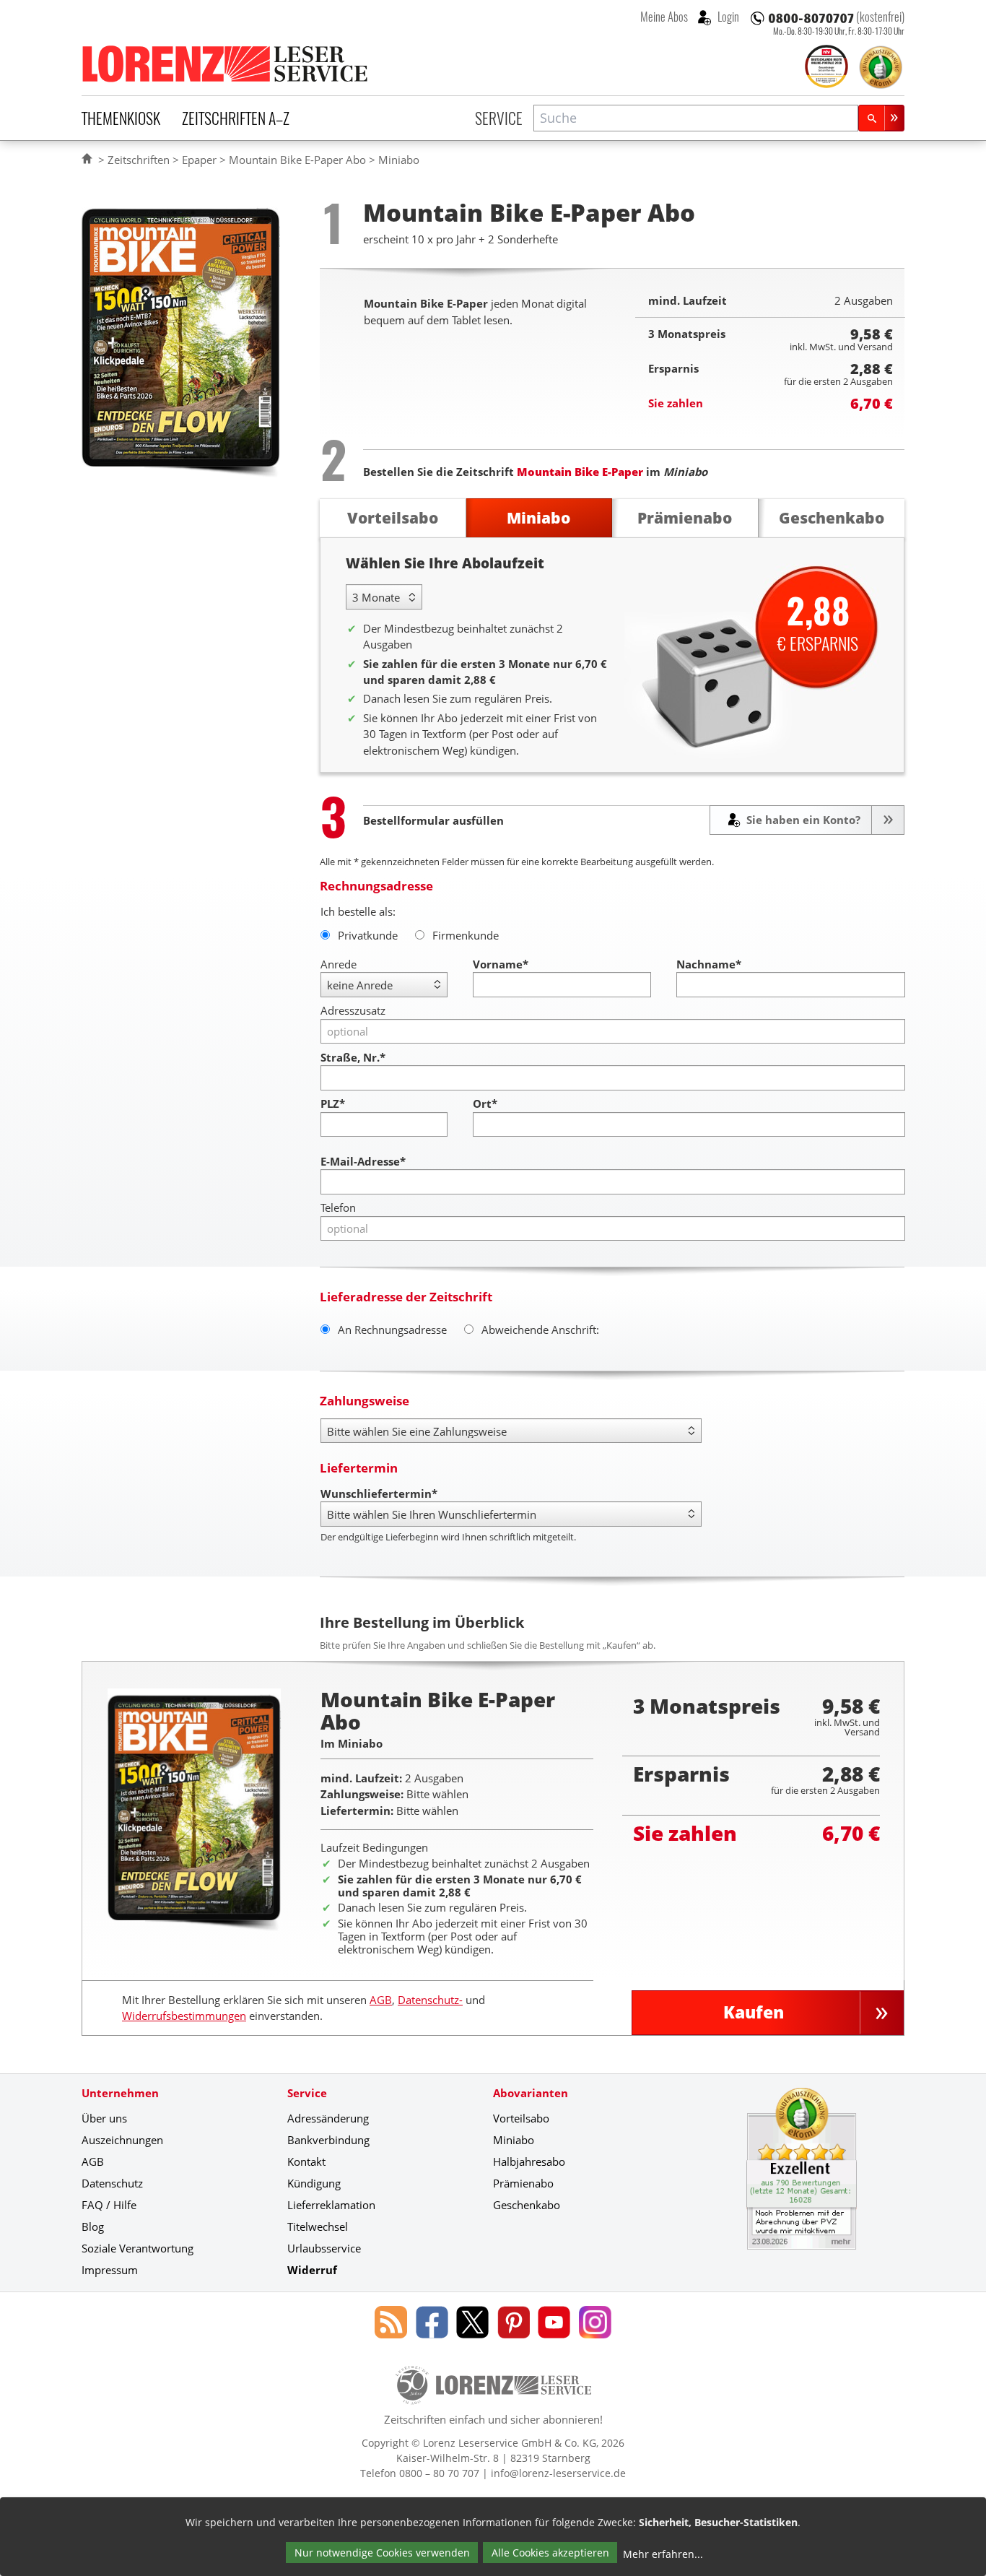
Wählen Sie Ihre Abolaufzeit (445, 563)
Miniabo (514, 2140)
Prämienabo (523, 2183)
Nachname (709, 964)
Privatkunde (368, 935)
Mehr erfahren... (663, 2554)
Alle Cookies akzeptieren (550, 2553)
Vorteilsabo (521, 2118)
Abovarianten (531, 2093)
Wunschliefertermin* (379, 1493)
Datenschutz (112, 2183)
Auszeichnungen (122, 2140)
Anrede (339, 964)
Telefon (338, 1207)
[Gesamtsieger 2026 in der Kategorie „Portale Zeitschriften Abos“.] (826, 68)
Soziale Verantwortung (138, 2248)
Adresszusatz (353, 1010)
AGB (381, 2000)
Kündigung (314, 2183)
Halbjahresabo (529, 2161)
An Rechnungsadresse (392, 1330)
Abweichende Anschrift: (540, 1330)
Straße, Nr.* (353, 1057)
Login (727, 17)
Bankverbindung (328, 2140)
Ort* (485, 1103)
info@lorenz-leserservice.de (558, 2473)
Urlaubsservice (324, 2248)
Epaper (199, 160)
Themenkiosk (121, 118)
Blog (93, 2226)
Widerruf (312, 2270)
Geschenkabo (527, 2205)
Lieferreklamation (331, 2205)
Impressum (110, 2270)
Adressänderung (328, 2118)
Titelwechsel (318, 2226)
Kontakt (306, 2161)
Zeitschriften (139, 160)
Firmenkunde (466, 935)
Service (499, 118)
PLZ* (333, 1103)
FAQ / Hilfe (109, 2205)
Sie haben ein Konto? (802, 820)
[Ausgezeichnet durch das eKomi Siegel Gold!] (881, 67)
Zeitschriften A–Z (236, 118)
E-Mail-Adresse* (363, 1161)
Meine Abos (664, 17)
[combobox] (696, 118)
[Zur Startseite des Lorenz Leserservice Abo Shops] (226, 64)
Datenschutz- (430, 2000)
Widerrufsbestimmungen (184, 2016)
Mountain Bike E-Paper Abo (297, 160)
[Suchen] (881, 118)
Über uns (104, 2118)
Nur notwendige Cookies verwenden (382, 2553)
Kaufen (754, 2012)
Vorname (501, 964)
